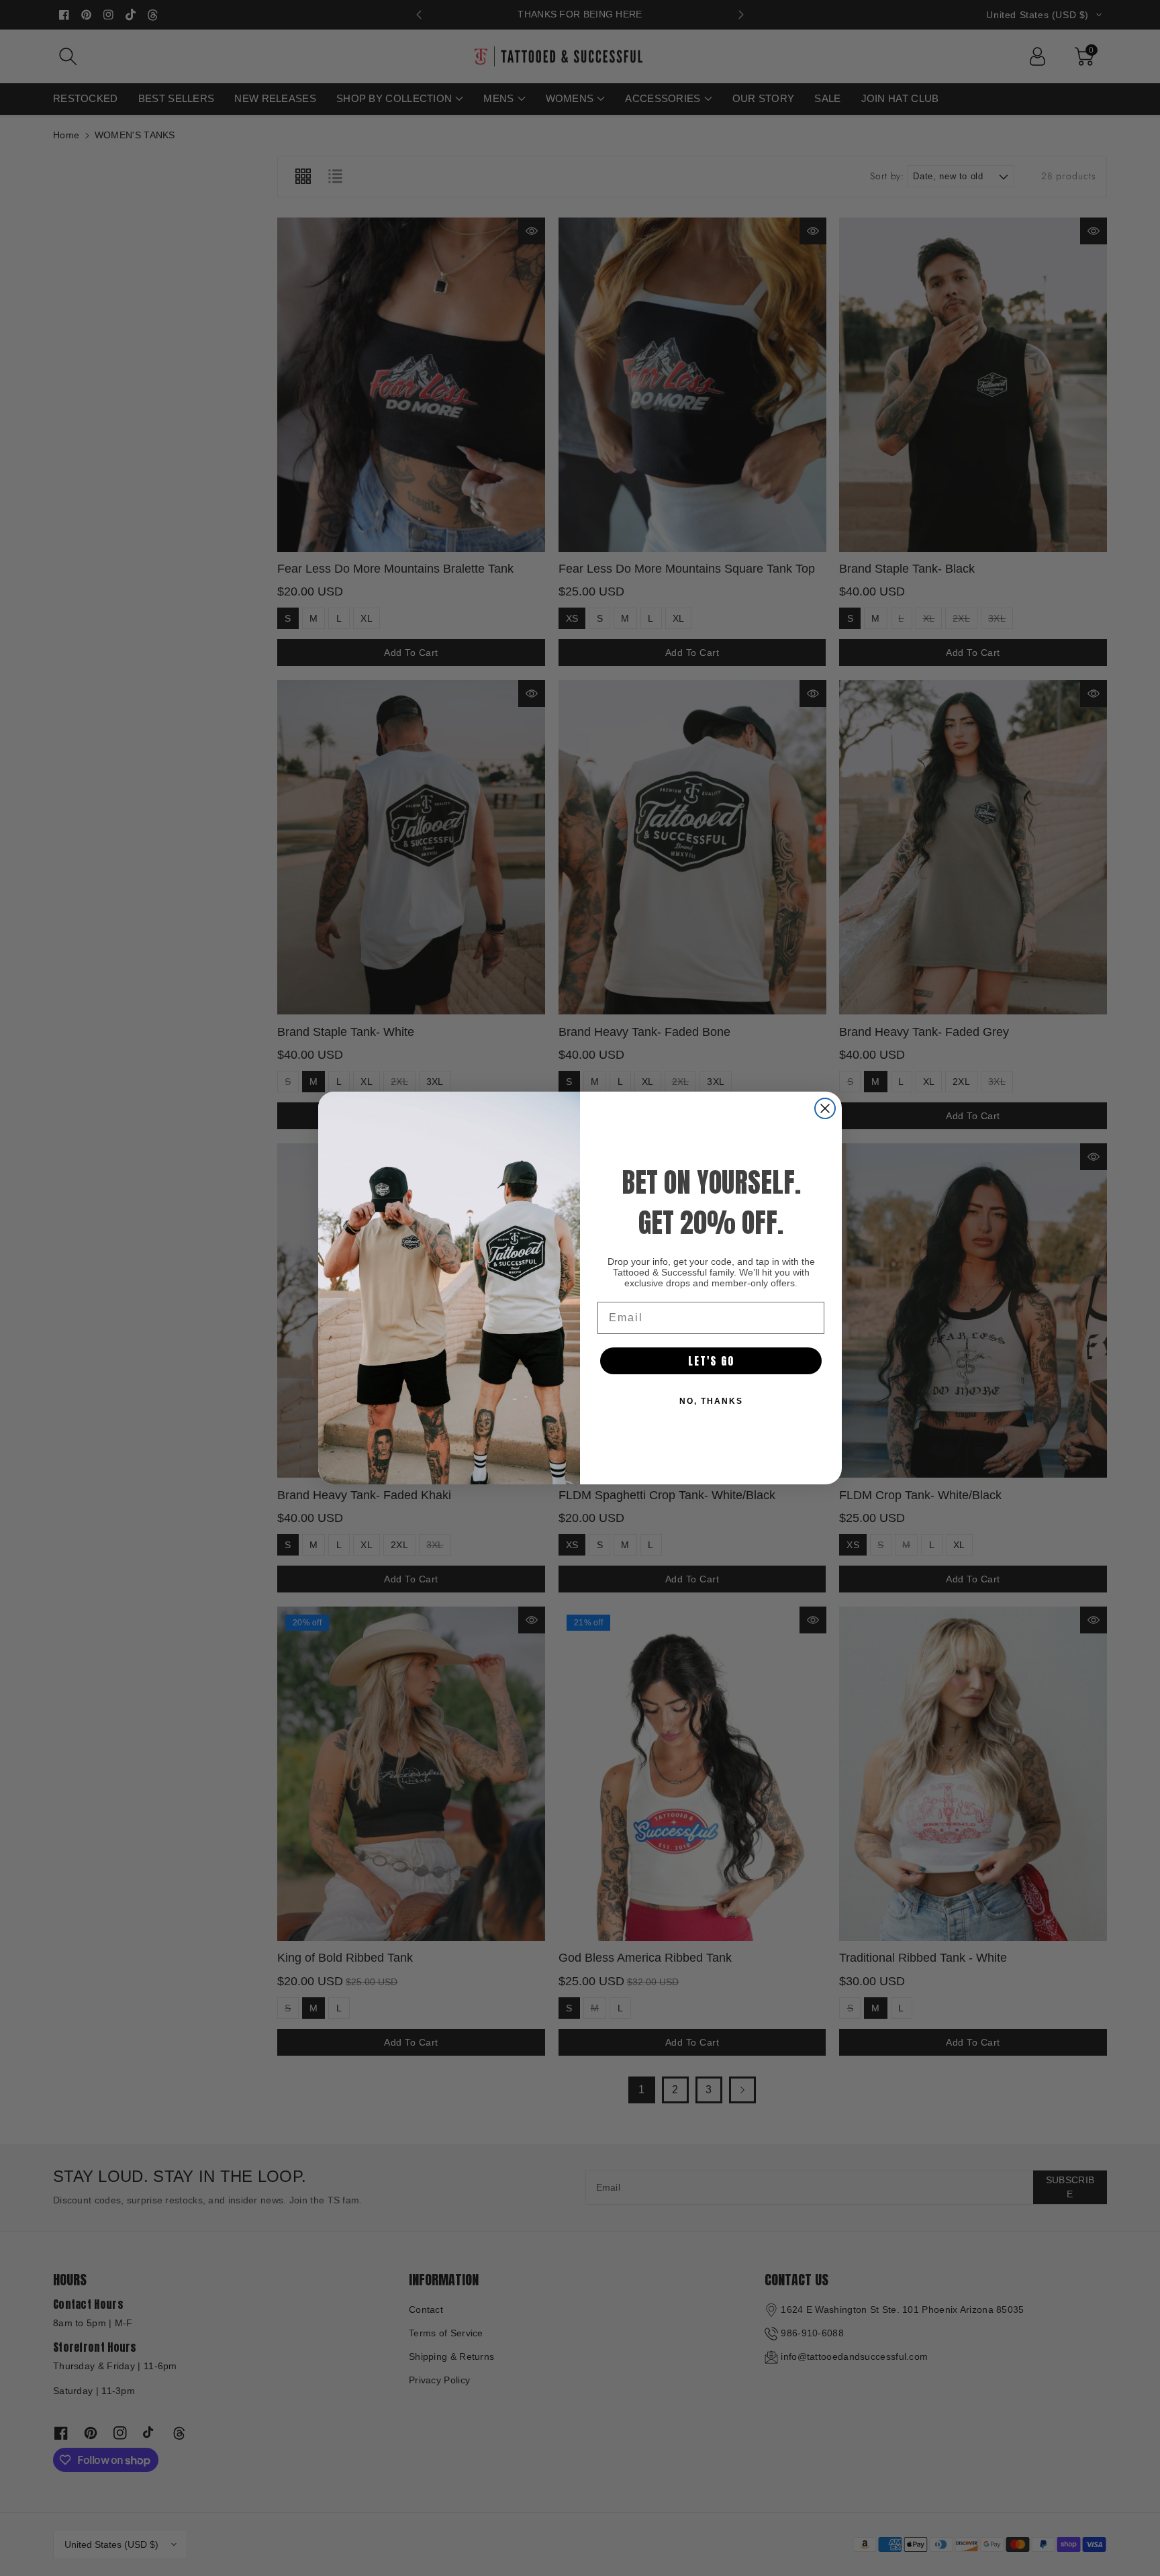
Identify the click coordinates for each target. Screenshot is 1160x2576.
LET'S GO (711, 1361)
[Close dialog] (825, 1108)
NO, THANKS (711, 1401)
